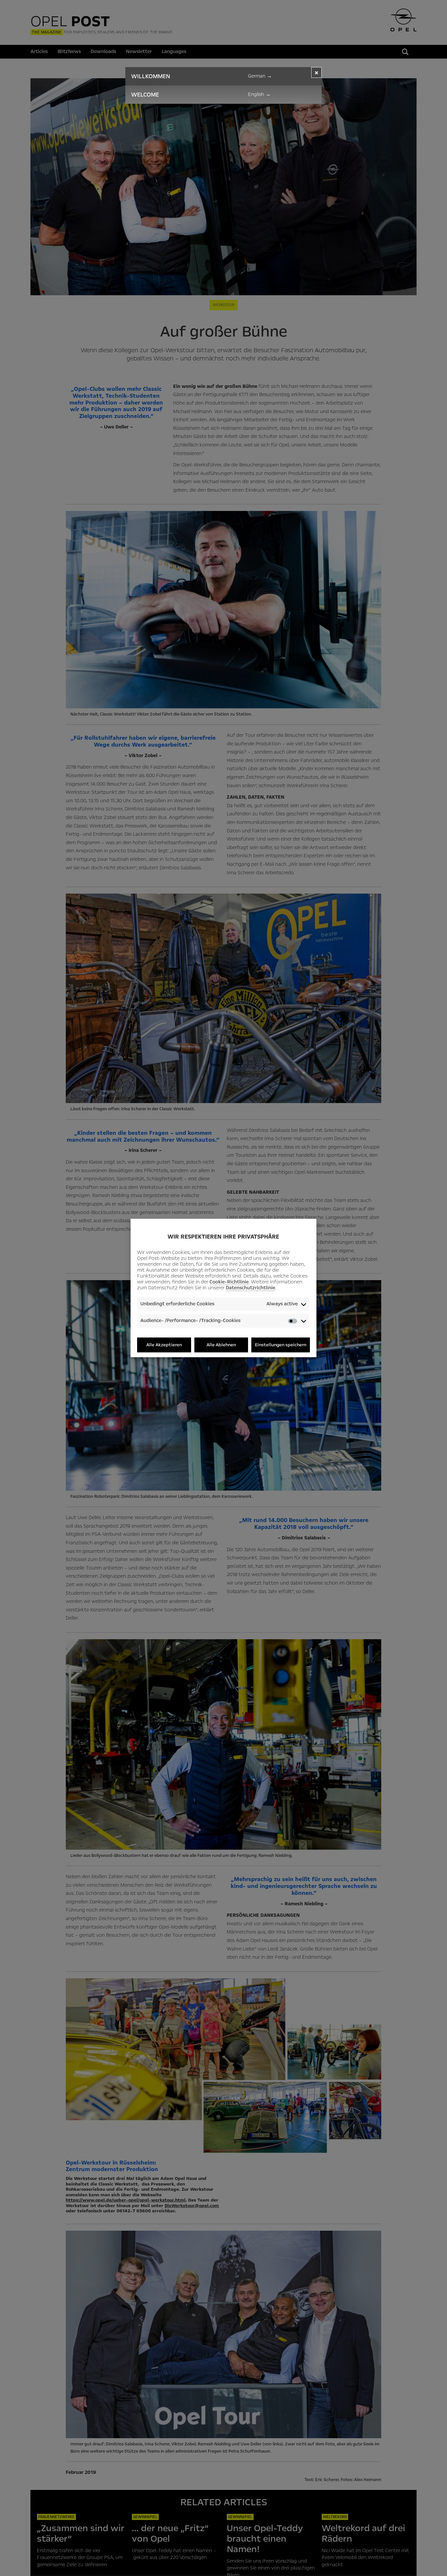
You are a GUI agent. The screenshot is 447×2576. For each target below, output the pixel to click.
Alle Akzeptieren (164, 1345)
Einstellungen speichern (281, 1345)
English (259, 94)
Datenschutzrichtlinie (250, 1288)
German (260, 76)
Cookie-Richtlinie (229, 1282)
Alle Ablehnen (221, 1345)
